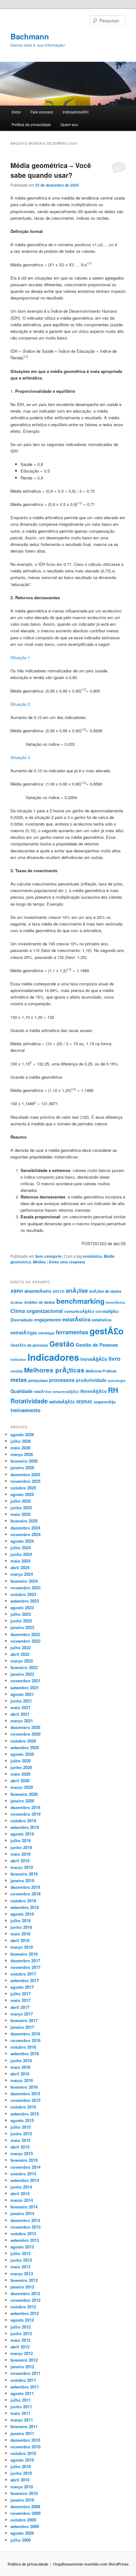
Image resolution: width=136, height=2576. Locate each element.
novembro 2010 (25, 2447)
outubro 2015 (23, 2107)
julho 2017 (21, 1994)
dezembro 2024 (25, 1528)
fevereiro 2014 (24, 2207)
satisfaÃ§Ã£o (62, 1402)
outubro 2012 (23, 2307)
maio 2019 (20, 1854)
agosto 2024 (22, 1541)
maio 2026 (20, 1448)
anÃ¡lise (77, 1290)
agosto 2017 (22, 1987)
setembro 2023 (25, 1601)
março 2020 (22, 1787)
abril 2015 (20, 2147)
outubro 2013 (23, 2234)
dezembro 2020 (25, 1727)
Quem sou (69, 124)
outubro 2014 (23, 2174)
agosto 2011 (22, 2393)
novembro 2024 (25, 1534)
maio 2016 (20, 2067)
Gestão (62, 1344)
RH (113, 1390)
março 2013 (22, 2274)
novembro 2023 (25, 1588)
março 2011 (22, 2420)
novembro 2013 (25, 2227)
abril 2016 (20, 2074)
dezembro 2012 (25, 2293)
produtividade (91, 1380)
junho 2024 (21, 1554)
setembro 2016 (25, 2054)
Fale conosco (42, 112)
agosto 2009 (22, 2533)
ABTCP (59, 1291)
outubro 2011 (23, 2380)
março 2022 (22, 1661)
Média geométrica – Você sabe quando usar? (51, 170)
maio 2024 (20, 1561)
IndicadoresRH (76, 112)
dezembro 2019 (25, 1807)
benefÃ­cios (115, 1302)
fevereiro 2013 (24, 2280)
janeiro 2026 (22, 1468)
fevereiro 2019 (24, 1874)
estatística (92, 1256)
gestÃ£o (107, 1331)
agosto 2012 (22, 2320)
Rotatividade (29, 1401)
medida (17, 1371)
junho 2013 (21, 2260)
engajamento (48, 1320)
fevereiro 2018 (24, 1954)
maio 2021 (20, 1707)
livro (114, 1358)
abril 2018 (20, 1940)
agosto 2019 (22, 1834)
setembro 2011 (25, 2387)
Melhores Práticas (101, 1371)
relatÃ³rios (43, 1391)
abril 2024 (20, 1567)
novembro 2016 (25, 2040)
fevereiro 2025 (24, 1521)
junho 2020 (21, 1767)
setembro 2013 (25, 2240)
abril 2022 (20, 1654)
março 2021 (22, 1721)
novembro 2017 (25, 1967)
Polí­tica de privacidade (31, 124)
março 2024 (22, 1574)
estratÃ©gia (24, 1332)
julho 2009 (21, 2540)
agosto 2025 (22, 1494)
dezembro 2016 (25, 2034)
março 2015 (22, 2153)
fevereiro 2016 (24, 2087)
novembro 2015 (25, 2100)
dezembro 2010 (25, 2440)
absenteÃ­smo (38, 1291)
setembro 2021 (25, 1688)
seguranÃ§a (105, 1402)
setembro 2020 (25, 1747)
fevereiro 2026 (24, 1461)
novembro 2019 (25, 1814)
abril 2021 (20, 1714)
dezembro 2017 (25, 1961)
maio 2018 (20, 1934)
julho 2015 (21, 2127)
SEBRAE (84, 1402)
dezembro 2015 (25, 2094)
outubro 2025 (23, 1488)
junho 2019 (21, 1847)
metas (19, 1380)
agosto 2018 (22, 1914)
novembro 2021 (25, 1681)
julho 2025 (21, 1501)
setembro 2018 (25, 1907)
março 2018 (22, 1947)
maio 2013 (20, 2267)
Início (16, 112)
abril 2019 (20, 1861)
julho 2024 (21, 1548)
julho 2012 (21, 2327)
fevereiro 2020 (24, 1794)
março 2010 (22, 2487)
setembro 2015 (25, 2114)
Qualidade (22, 1391)
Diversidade (22, 1320)
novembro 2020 (25, 1734)
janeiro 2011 (22, 2433)
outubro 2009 (23, 2520)
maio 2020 (20, 1774)
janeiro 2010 (22, 2500)
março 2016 (22, 2080)
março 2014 (22, 2200)
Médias (39, 1262)
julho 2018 (21, 1920)
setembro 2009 (25, 2526)
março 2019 (22, 1867)
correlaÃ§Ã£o (107, 1311)
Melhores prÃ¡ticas (54, 1370)
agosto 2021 (22, 1694)
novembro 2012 (25, 2300)
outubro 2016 (23, 2047)
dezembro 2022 (25, 1634)
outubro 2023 (23, 1594)
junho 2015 (21, 2134)
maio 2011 (20, 2413)
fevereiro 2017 (24, 2020)
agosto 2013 (22, 2247)
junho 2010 (21, 2473)
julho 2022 (21, 1648)
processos (62, 1380)
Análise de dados (40, 1302)
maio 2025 (20, 1514)
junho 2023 (21, 1621)
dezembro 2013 (25, 2220)
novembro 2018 (25, 1894)
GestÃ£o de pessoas (29, 1345)
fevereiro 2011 (24, 2426)
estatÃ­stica (76, 1319)
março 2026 (22, 1454)
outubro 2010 (23, 2453)
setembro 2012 (25, 2313)
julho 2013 (21, 2253)
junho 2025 (21, 1508)
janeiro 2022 (22, 1674)
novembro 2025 (25, 1481)
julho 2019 (21, 1840)
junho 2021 (21, 1701)
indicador (18, 1359)
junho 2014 (21, 2187)
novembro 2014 (25, 2167)
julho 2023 (21, 1614)
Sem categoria (48, 1256)
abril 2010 (20, 2480)
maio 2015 (20, 2140)
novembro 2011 (25, 2373)
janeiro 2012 (22, 2367)
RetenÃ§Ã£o (93, 1391)
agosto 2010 (22, 2460)
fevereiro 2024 (24, 1581)
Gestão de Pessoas (97, 1345)
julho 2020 (21, 1761)
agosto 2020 (22, 1754)
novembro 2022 (25, 1641)
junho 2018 (21, 1927)
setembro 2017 (25, 1980)
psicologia (117, 1381)
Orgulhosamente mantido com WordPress (91, 2564)
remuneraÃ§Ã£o (66, 1392)
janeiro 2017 (22, 2027)
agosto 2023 (22, 1607)
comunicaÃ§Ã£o (79, 1311)
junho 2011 (21, 2407)
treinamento (25, 1410)
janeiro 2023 (22, 1627)
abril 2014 (20, 2193)
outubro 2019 (23, 1821)
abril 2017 (20, 2007)
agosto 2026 (22, 1434)
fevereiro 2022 (24, 1667)
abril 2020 (20, 1781)
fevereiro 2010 (24, 2493)
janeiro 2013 (22, 2287)
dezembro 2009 (25, 2506)
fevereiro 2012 (24, 2360)
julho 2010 (21, 2466)
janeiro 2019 (22, 1880)
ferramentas (72, 1332)
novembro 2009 (25, 2513)
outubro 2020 (23, 1741)
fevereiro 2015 (24, 2160)
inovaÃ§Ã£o (94, 1359)
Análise (17, 1302)
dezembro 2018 (25, 1887)
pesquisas (38, 1380)
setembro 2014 (25, 2180)
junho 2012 (21, 2333)
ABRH (17, 1291)
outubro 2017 (23, 1974)
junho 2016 (21, 2060)
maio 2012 (20, 2340)
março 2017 (22, 2014)
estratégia (46, 1333)
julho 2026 (21, 1441)
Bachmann (30, 36)
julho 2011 (21, 2400)
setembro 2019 (25, 1827)
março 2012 (22, 2353)
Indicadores (53, 1357)
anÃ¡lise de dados (105, 1291)
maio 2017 (20, 2000)
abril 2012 (20, 2347)
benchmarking (80, 1301)
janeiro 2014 (22, 2213)
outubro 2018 (23, 1901)
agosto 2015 (22, 2120)
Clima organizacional (37, 1311)
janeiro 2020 (22, 1801)
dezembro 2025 (25, 1474)
